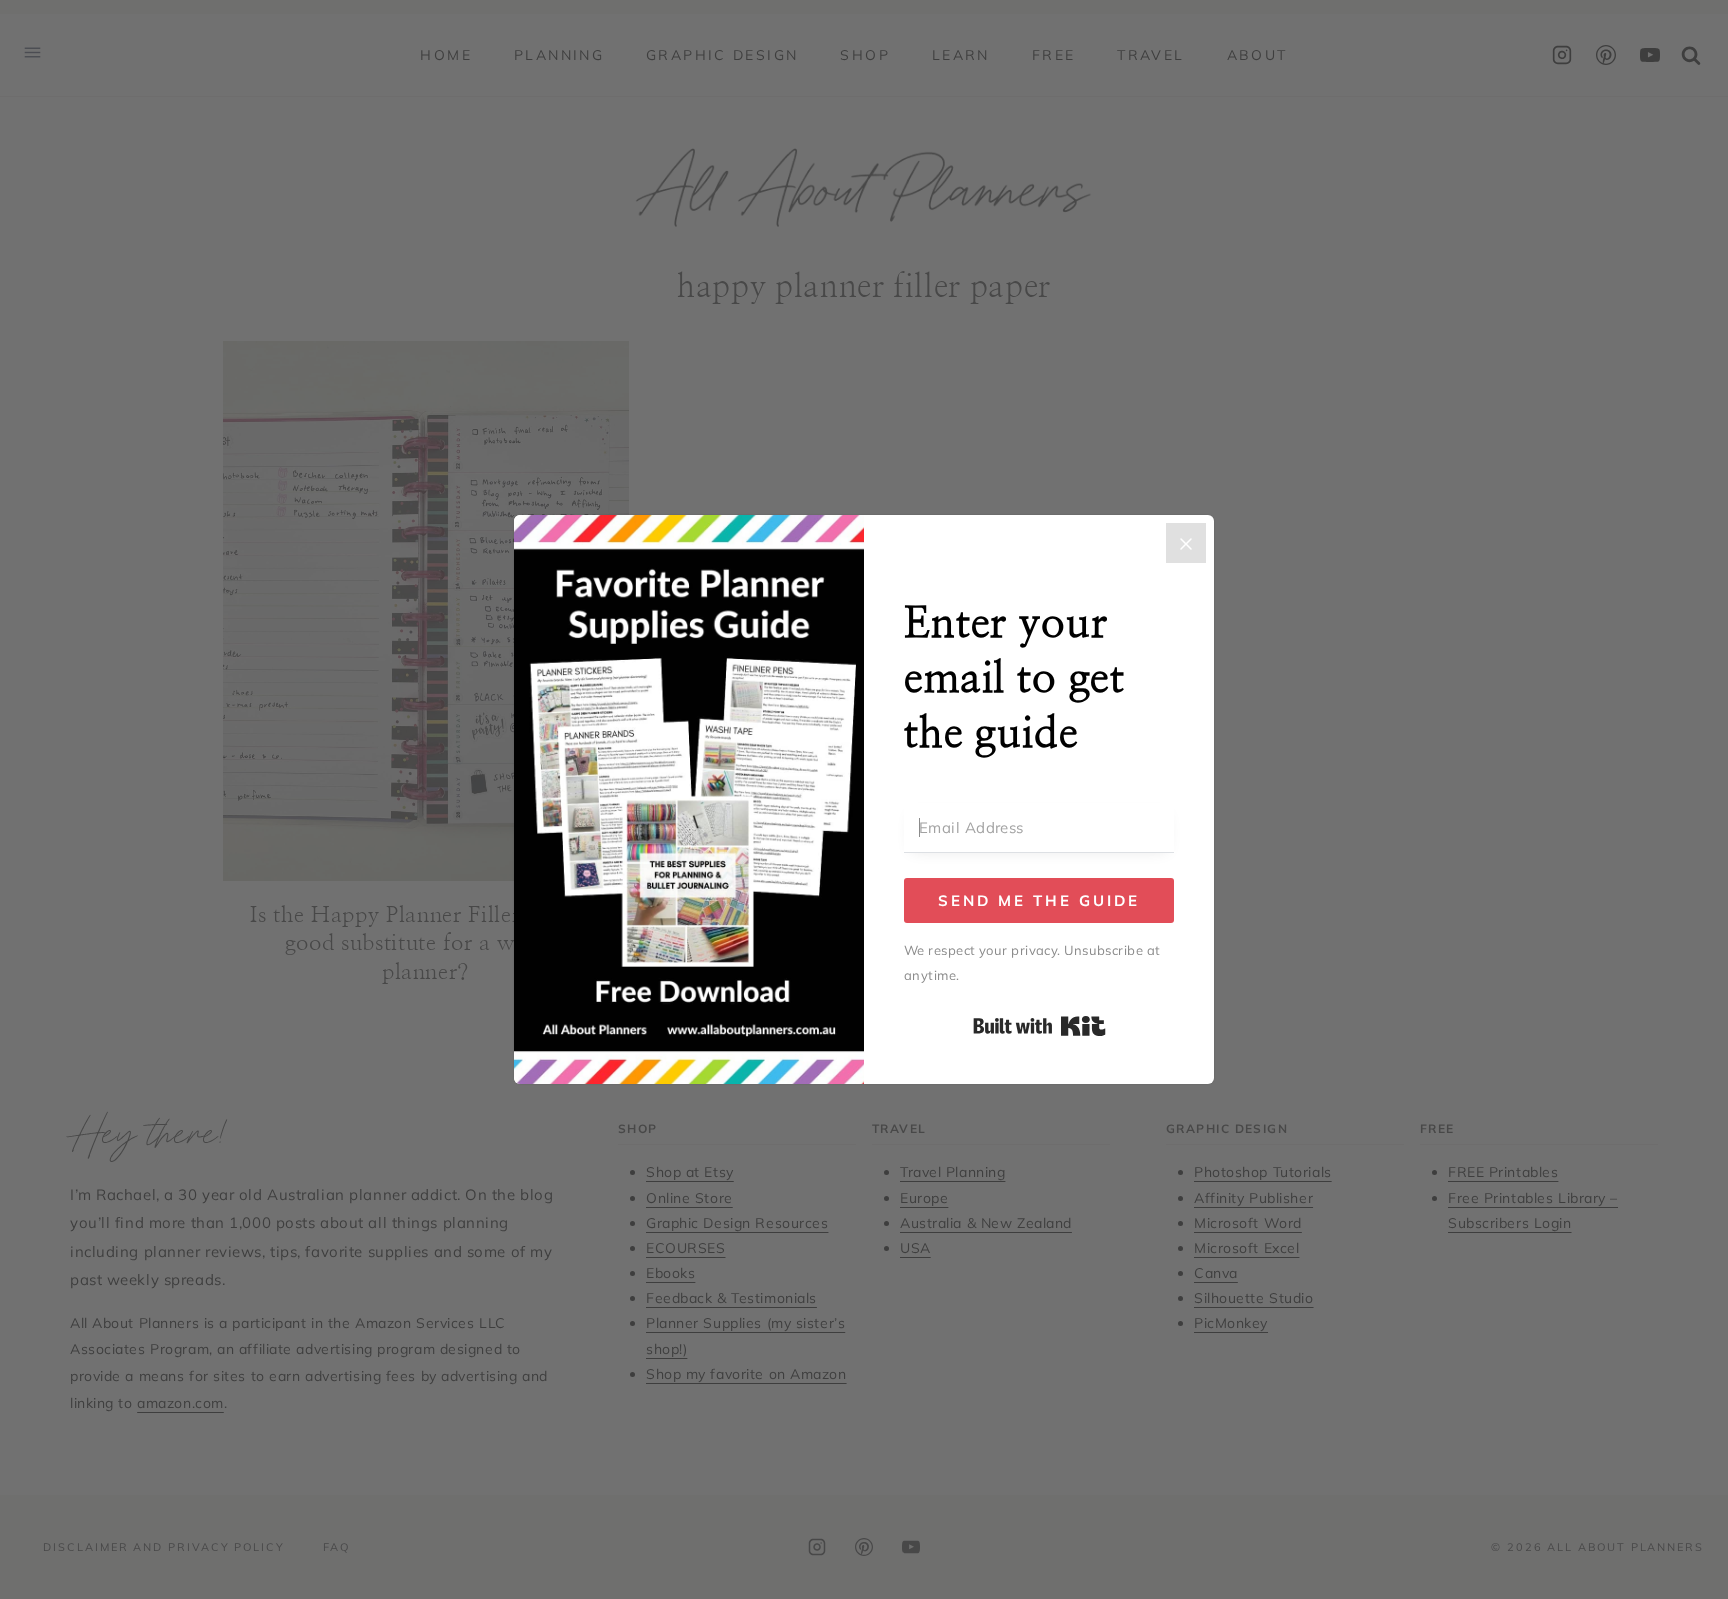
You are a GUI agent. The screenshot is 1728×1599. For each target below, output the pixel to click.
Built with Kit (1039, 1026)
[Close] (1186, 543)
